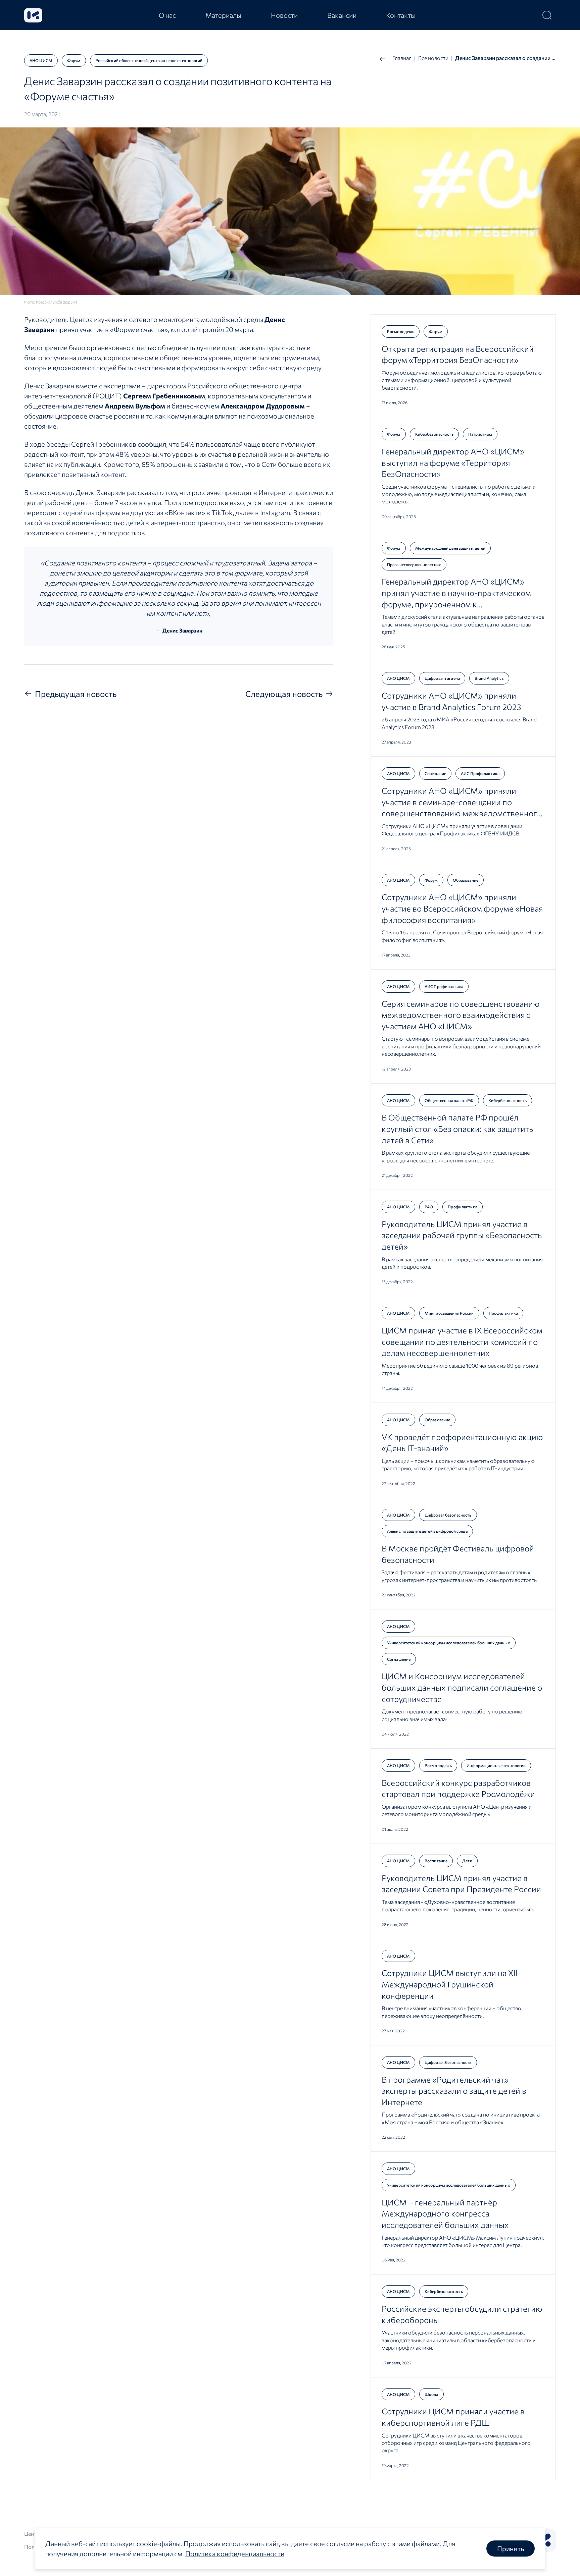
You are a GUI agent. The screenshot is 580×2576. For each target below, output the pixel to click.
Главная (402, 58)
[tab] (167, 15)
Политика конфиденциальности (235, 2554)
